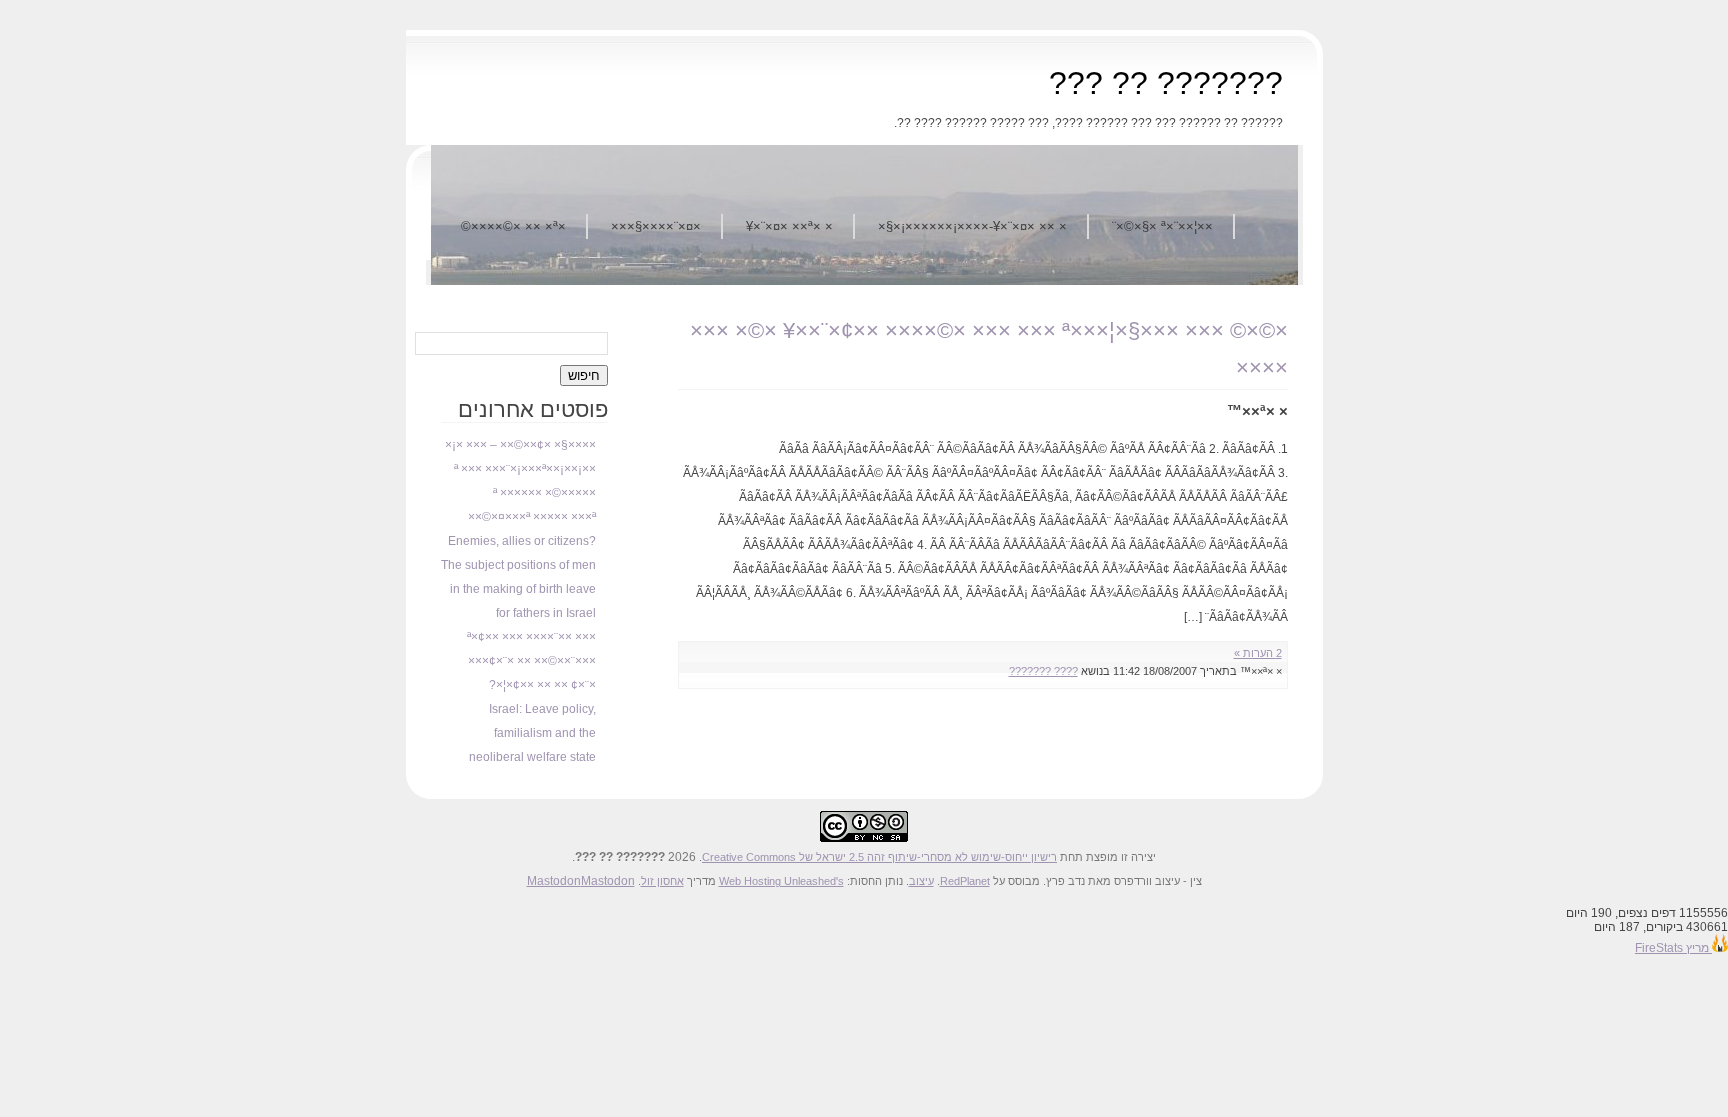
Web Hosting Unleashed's (781, 881)
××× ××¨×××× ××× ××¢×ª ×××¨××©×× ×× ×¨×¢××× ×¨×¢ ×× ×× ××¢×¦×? (531, 661)
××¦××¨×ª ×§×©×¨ (1162, 226)
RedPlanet (965, 881)
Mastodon (554, 881)
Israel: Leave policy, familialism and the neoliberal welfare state (532, 733)
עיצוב (921, 881)
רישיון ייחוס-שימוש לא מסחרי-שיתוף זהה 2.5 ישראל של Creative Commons (879, 857)
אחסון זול (662, 881)
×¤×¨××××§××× (656, 226)
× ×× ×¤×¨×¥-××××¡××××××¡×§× (972, 226)
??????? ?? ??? (1166, 83)
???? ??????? (1043, 671)
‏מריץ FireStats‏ (1673, 948)
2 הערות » (1258, 653)
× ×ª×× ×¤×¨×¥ (789, 226)
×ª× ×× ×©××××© (513, 226)
